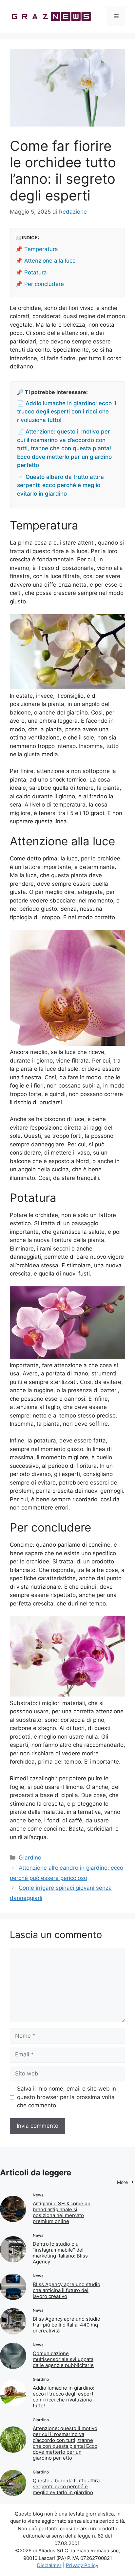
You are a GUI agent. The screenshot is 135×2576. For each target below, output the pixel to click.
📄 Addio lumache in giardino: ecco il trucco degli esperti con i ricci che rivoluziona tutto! (67, 412)
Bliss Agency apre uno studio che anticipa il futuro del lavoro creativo (67, 2290)
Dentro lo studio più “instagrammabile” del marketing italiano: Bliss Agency (60, 2253)
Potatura (36, 272)
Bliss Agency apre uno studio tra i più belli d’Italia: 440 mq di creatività (67, 2325)
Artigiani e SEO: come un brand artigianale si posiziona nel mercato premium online (62, 2212)
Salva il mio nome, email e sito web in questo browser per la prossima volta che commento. (67, 2097)
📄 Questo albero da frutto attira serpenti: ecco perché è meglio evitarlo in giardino (60, 485)
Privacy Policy (82, 2565)
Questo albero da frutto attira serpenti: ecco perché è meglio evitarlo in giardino (66, 2486)
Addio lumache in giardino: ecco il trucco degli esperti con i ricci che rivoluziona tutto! (64, 2397)
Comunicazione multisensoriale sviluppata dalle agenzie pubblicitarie (63, 2359)
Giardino (30, 1858)
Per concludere (44, 284)
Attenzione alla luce (50, 261)
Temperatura (41, 249)
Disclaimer (49, 2565)
